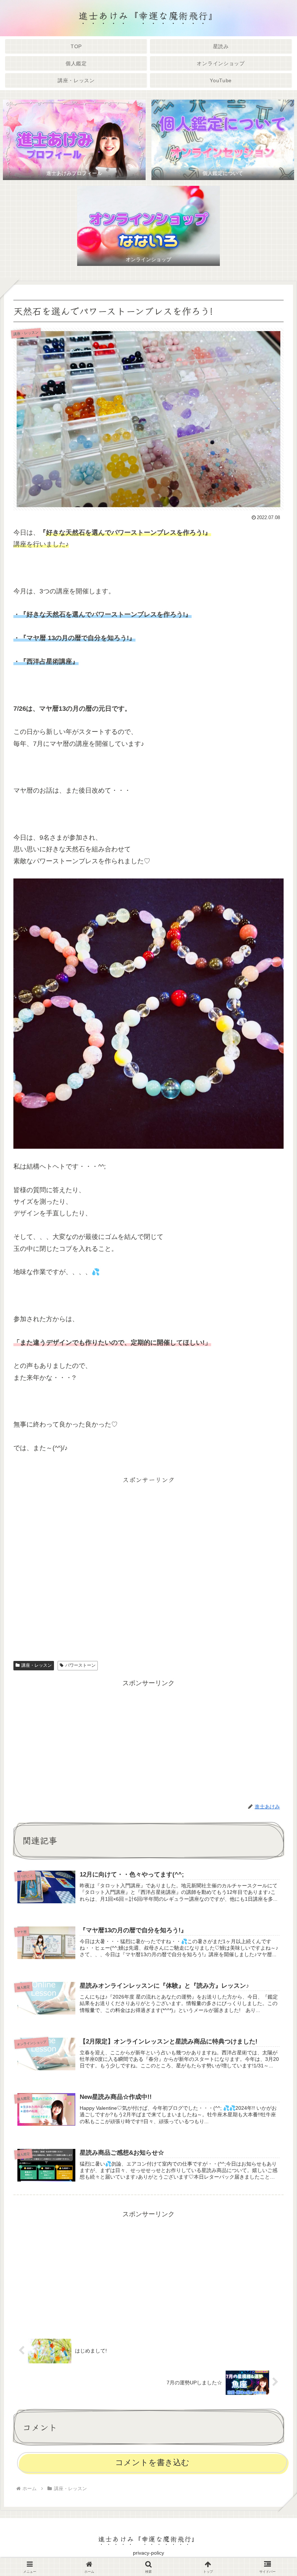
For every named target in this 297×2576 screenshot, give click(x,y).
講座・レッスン (37, 1665)
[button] (273, 1589)
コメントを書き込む (152, 2462)
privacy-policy (148, 2553)
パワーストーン (80, 1665)
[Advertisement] (148, 1566)
